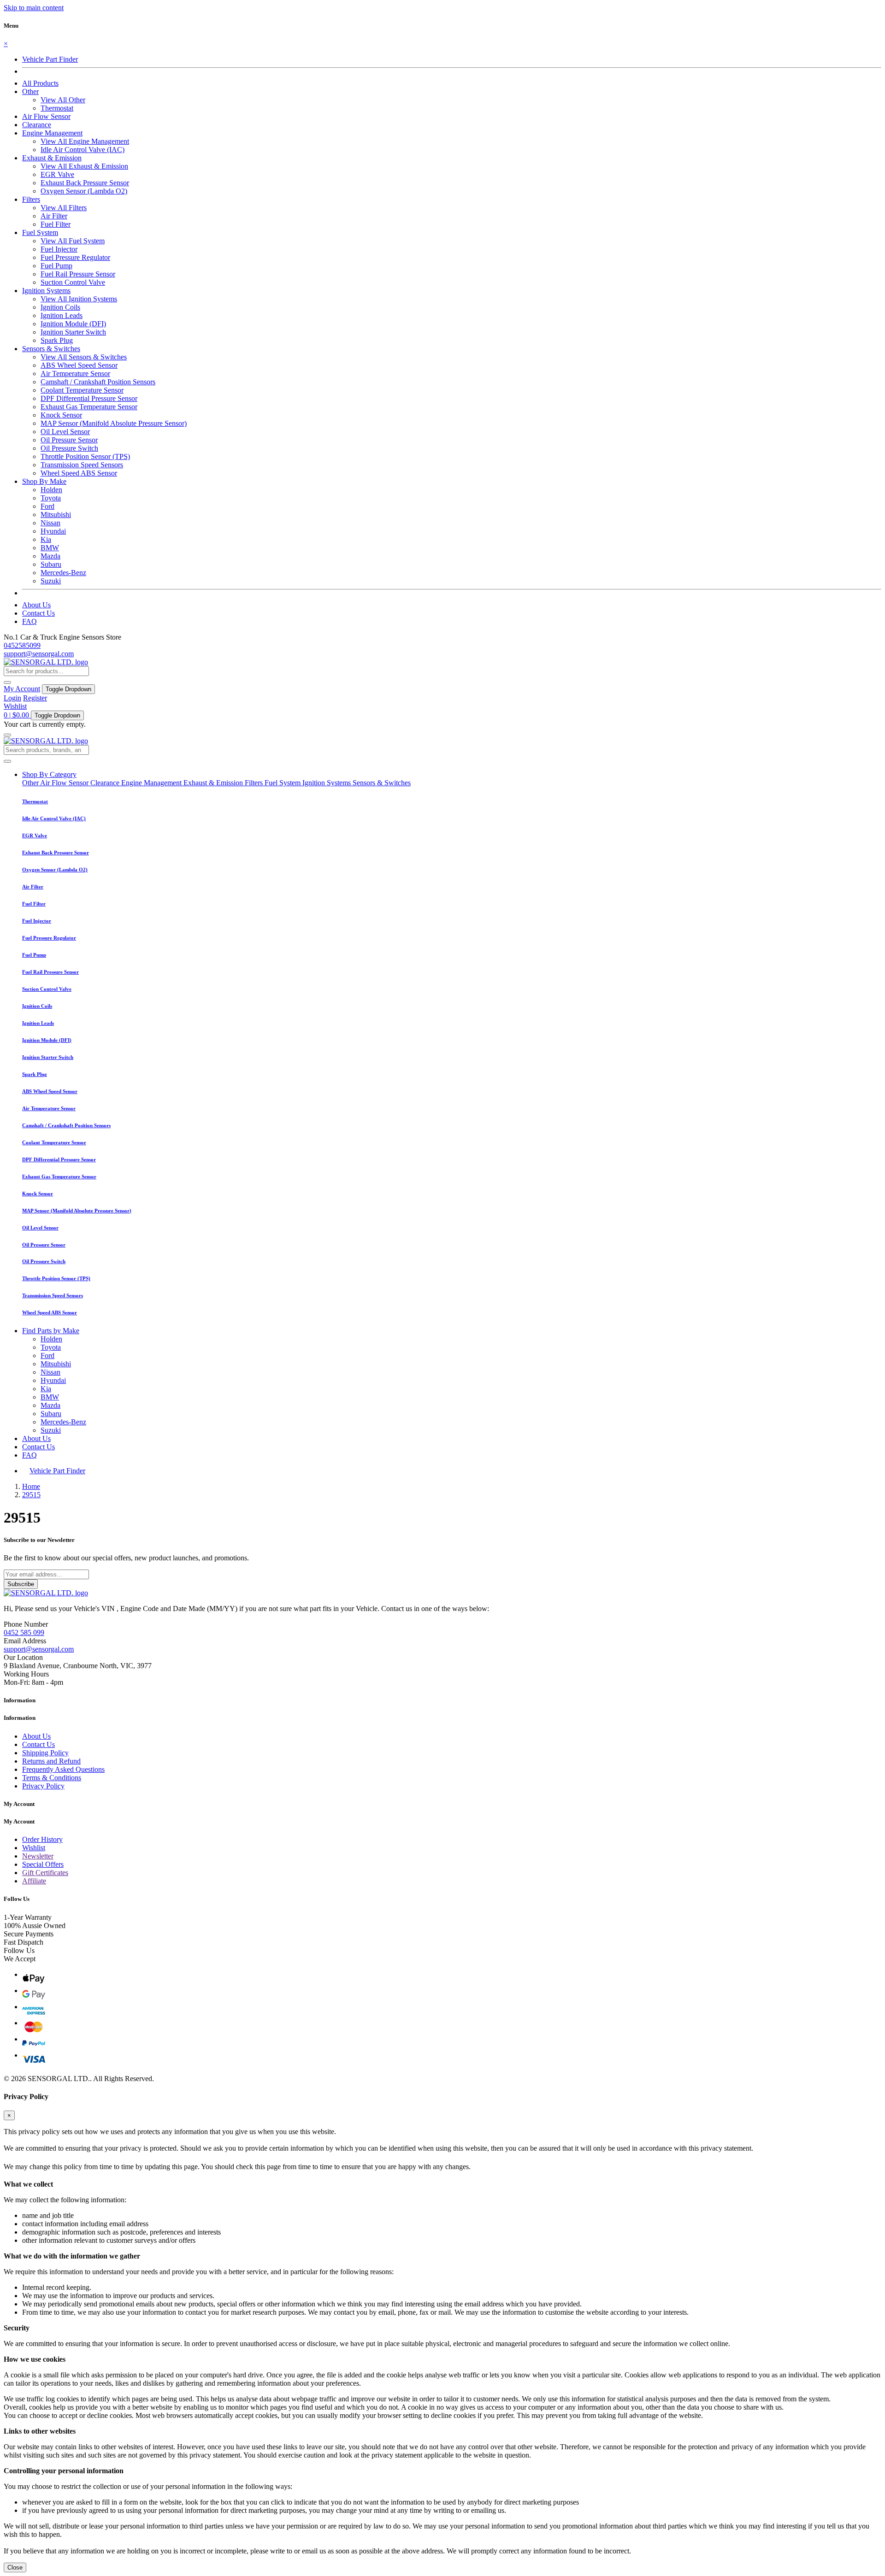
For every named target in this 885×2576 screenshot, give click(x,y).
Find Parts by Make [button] (51, 1331)
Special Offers (43, 1864)
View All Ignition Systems (79, 299)
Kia (46, 539)
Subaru (51, 564)
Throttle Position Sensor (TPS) (85, 456)
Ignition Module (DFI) (73, 324)
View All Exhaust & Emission (84, 166)
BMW (50, 548)
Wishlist (15, 706)
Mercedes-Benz (63, 573)
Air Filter (54, 216)
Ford (47, 506)
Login (12, 698)
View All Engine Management (85, 141)
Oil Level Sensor (65, 432)
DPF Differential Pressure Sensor (89, 398)
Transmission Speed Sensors (82, 465)
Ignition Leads (62, 315)
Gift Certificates (45, 1873)
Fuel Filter (56, 224)
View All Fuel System (73, 241)
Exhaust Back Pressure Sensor (85, 183)
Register (35, 698)
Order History (42, 1839)
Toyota (51, 498)
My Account (22, 689)
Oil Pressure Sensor (69, 440)
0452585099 (22, 645)
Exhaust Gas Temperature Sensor (89, 407)
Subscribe (21, 1584)
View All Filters (64, 208)
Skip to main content (34, 8)
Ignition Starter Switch (73, 332)
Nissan (50, 523)
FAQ (29, 621)
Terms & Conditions (52, 1778)
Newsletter (38, 1856)
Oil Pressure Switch (69, 448)
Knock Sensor (61, 415)
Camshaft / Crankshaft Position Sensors (98, 382)
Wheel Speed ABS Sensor (79, 473)
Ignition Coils (60, 307)
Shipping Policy (45, 1753)
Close (15, 2567)
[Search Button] (7, 682)
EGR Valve (57, 174)
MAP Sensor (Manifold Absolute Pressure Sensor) (114, 423)
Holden (51, 490)
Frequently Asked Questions (63, 1769)
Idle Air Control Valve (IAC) (83, 150)
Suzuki (51, 581)
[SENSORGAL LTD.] (46, 662)
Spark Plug (57, 340)
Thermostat (57, 108)
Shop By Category (49, 774)
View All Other (63, 100)
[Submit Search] (7, 761)
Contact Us (38, 613)
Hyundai (53, 531)
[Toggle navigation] (7, 735)
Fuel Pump (56, 266)
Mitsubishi (56, 515)
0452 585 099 (24, 1632)
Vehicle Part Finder (50, 59)
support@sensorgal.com (39, 654)
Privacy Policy (43, 1786)
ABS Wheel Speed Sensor (79, 365)
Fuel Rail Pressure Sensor (78, 274)
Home (31, 1486)
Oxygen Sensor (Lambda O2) (84, 191)
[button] (30, 91)
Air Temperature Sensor (75, 373)
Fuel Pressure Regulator (75, 257)
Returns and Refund (51, 1761)
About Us (36, 605)
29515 (31, 1495)
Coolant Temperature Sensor (82, 390)
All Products (40, 83)
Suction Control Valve (73, 282)
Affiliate (34, 1881)
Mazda (50, 556)
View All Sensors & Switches (84, 357)
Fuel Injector (59, 249)
